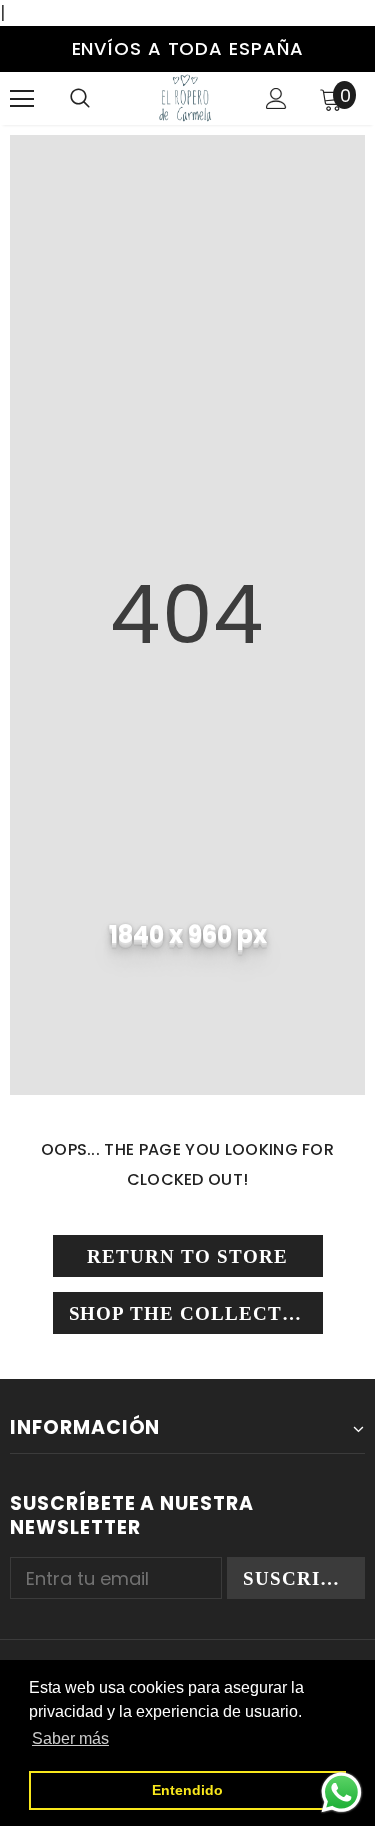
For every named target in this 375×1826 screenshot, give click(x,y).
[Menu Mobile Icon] (22, 99)
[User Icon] (276, 98)
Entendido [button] (187, 1790)
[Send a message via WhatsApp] (341, 1792)
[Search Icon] (80, 99)
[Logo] (185, 97)
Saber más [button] (70, 1738)
